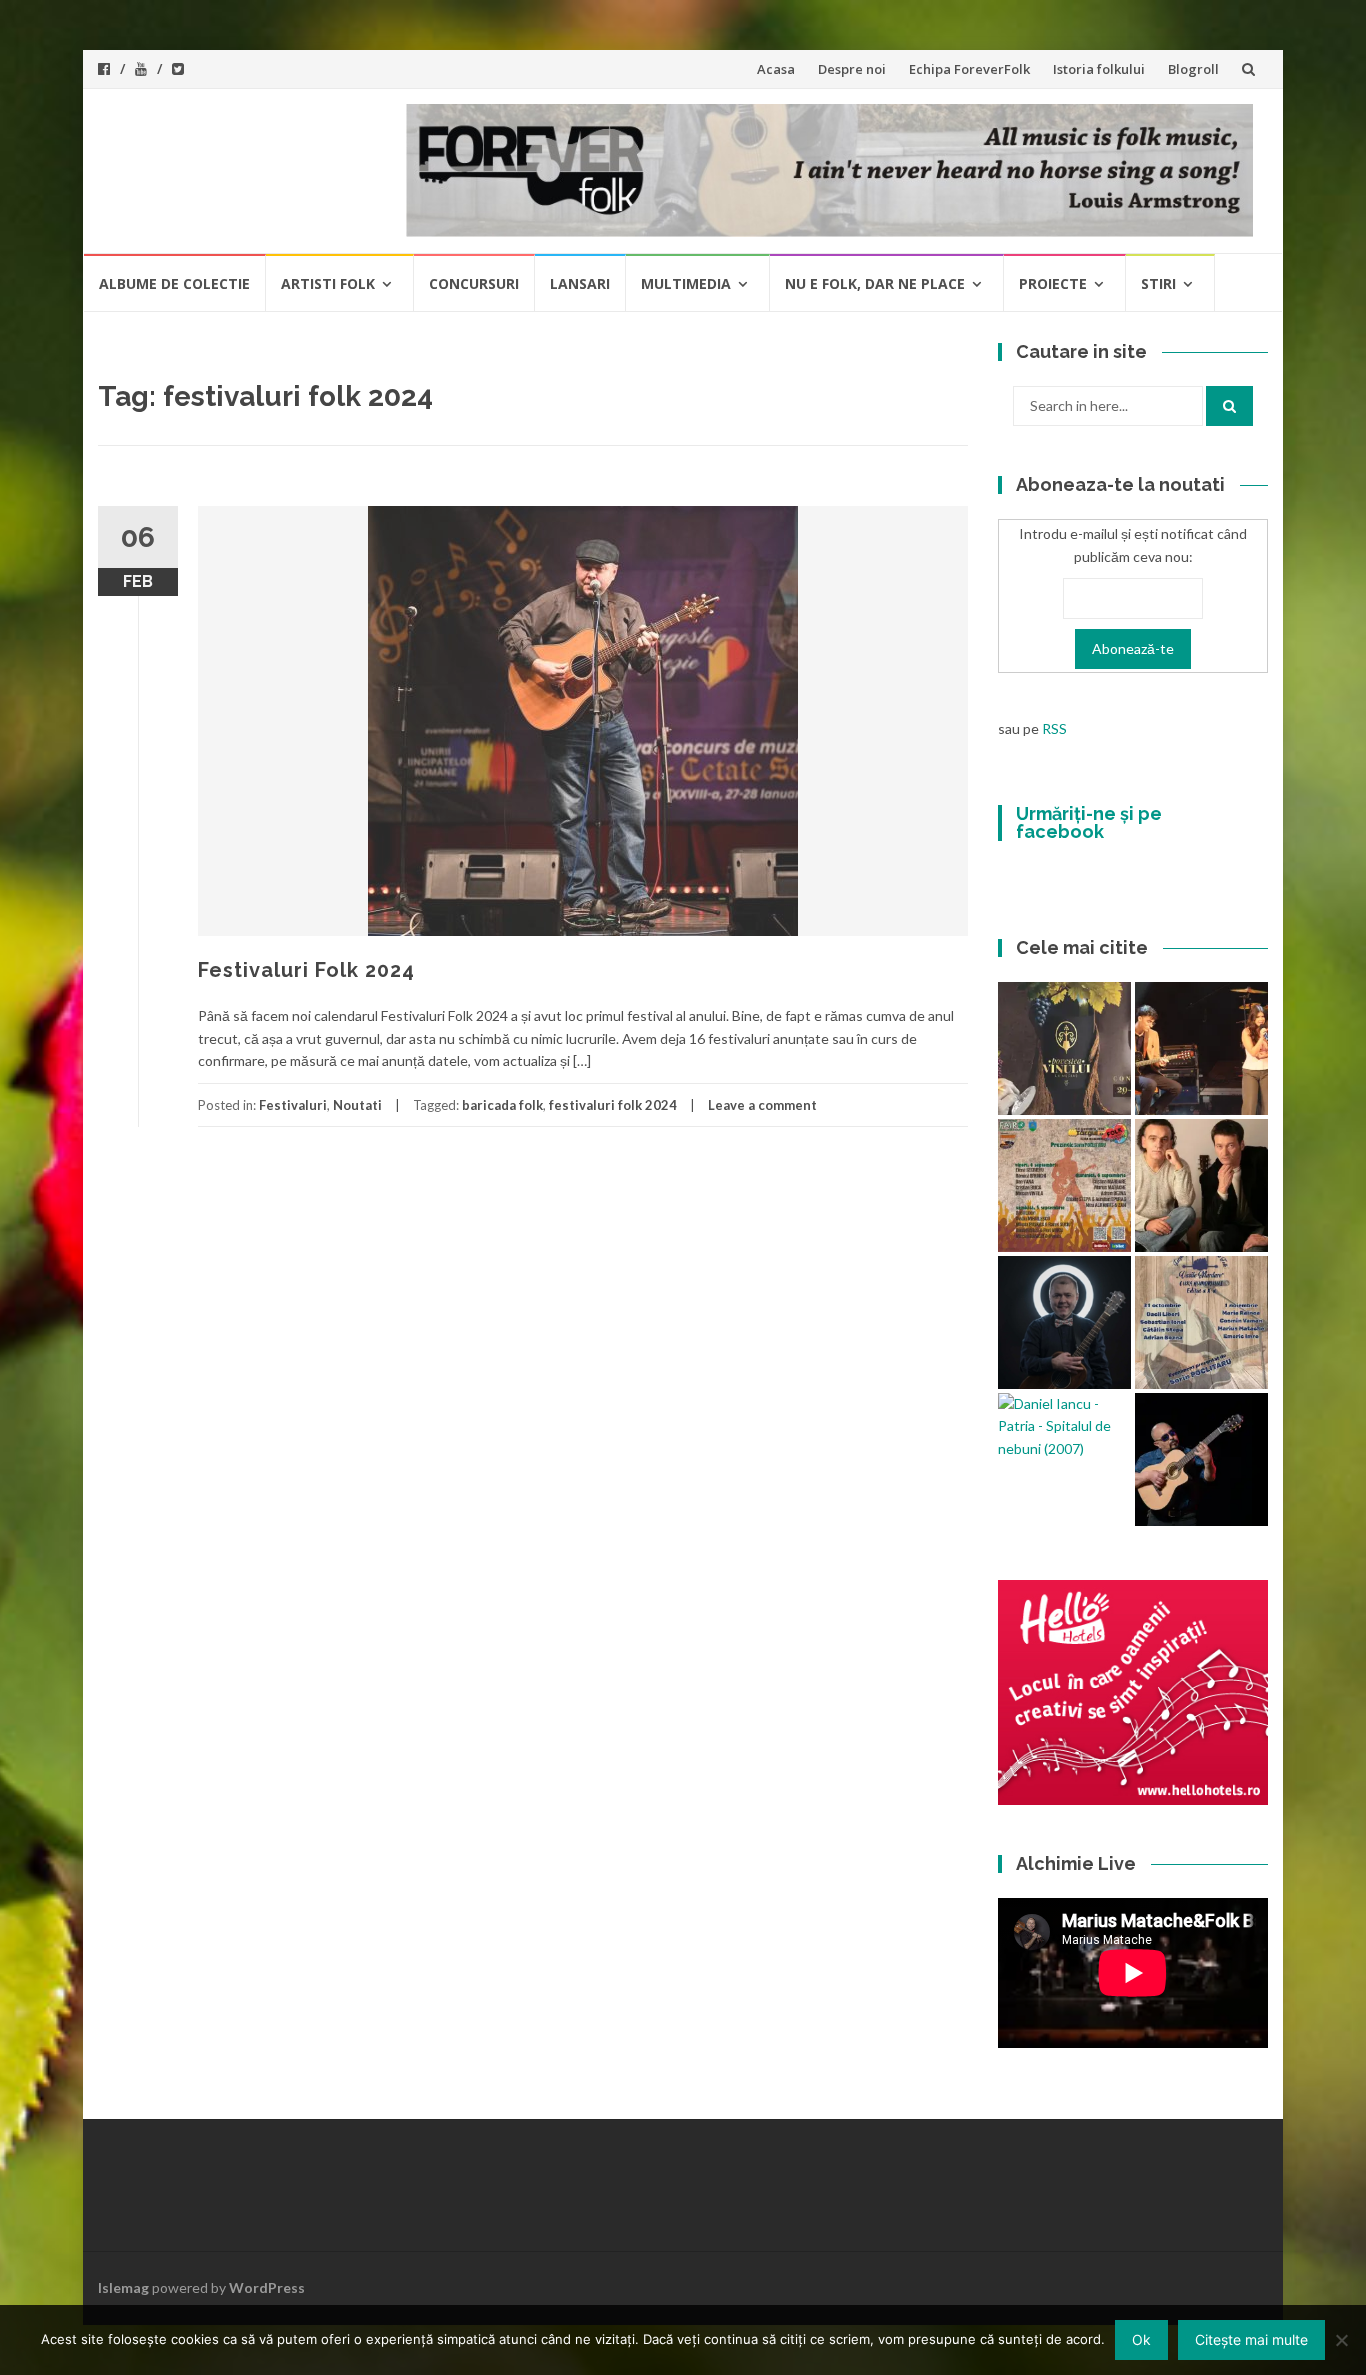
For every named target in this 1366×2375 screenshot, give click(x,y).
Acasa (776, 69)
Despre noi (852, 69)
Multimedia (686, 283)
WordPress (267, 2287)
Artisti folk (328, 283)
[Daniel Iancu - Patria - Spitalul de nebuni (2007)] (1064, 1426)
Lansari (580, 283)
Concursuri (474, 283)
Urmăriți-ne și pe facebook (1089, 822)
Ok (1141, 2339)
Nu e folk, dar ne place (875, 283)
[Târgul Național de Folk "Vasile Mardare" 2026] (1064, 1185)
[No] (1341, 2340)
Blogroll (1193, 69)
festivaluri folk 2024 (613, 1105)
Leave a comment (762, 1105)
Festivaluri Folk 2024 (306, 970)
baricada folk (502, 1105)
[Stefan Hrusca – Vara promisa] (1064, 1322)
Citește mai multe (1251, 2339)
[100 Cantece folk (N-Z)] (1201, 1185)
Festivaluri (293, 1105)
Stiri (1158, 283)
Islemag (123, 2287)
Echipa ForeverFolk (969, 69)
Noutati (357, 1105)
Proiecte (1053, 283)
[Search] (1229, 406)
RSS (1054, 728)
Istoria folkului (1099, 69)
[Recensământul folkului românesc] (1201, 1459)
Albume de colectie (174, 283)
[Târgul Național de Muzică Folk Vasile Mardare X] (1201, 1322)
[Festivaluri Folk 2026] (1201, 1048)
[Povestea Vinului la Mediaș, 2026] (1064, 1048)
